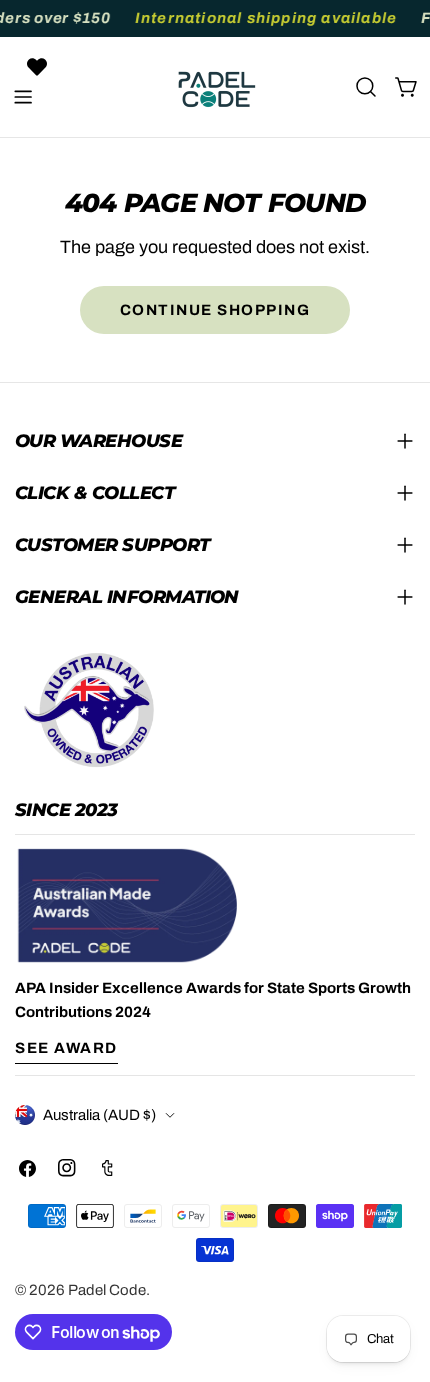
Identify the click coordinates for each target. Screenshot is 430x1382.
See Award (66, 1048)
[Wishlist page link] (37, 67)
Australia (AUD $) (99, 1115)
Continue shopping (215, 310)
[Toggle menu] (23, 97)
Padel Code (107, 1290)
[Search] (366, 87)
